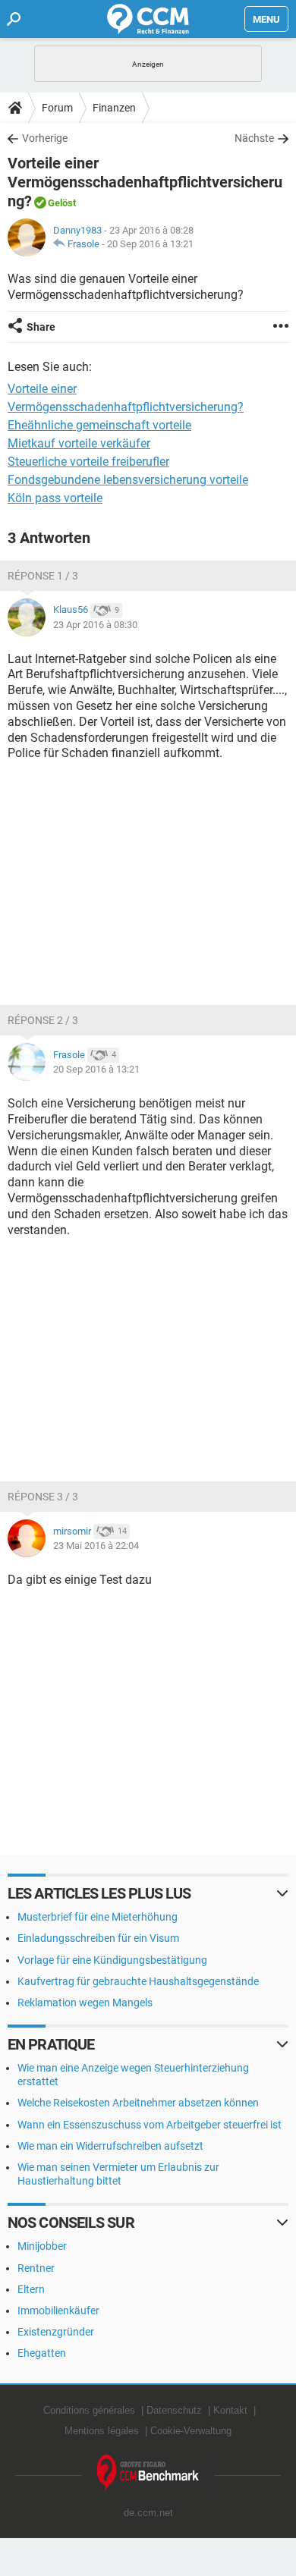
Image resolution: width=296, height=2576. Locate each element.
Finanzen (114, 108)
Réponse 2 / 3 (43, 1020)
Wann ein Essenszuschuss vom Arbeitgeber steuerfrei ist (150, 2125)
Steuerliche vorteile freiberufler (88, 462)
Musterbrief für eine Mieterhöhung (98, 1917)
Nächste (254, 138)
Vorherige (45, 138)
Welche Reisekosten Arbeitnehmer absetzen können (138, 2103)
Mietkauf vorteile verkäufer (79, 443)
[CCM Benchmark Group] (148, 2473)
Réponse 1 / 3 (43, 576)
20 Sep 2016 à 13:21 (150, 244)
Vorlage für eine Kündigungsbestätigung (112, 1960)
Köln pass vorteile (55, 498)
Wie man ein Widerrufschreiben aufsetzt (110, 2146)
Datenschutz (174, 2410)
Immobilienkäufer (58, 2311)
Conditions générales (89, 2410)
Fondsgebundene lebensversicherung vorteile (128, 480)
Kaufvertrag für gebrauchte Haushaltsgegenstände (138, 1981)
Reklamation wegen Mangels (85, 2003)
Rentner (36, 2268)
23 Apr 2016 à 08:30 (95, 625)
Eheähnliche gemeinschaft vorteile (99, 425)
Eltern (31, 2289)
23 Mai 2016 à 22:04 (96, 1546)
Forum (57, 108)
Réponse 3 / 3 (43, 1497)
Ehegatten (42, 2353)
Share (41, 327)
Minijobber (42, 2246)
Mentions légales (102, 2431)
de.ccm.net (148, 2513)
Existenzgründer (56, 2332)
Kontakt (230, 2410)
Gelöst (62, 203)
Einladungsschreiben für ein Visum (98, 1938)
